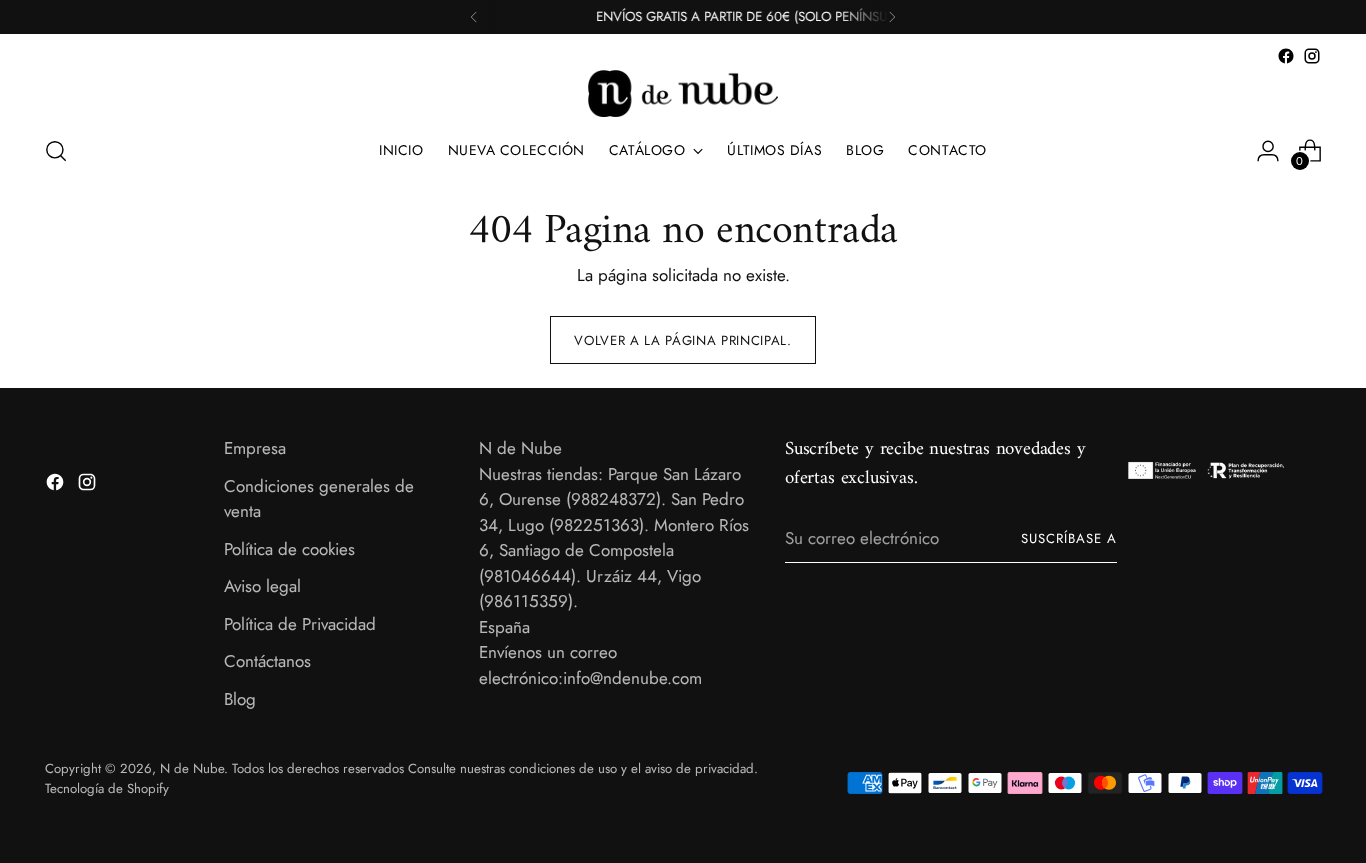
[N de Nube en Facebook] (1286, 56)
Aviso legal (262, 586)
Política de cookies (289, 549)
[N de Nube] (683, 93)
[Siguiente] (892, 17)
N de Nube (192, 768)
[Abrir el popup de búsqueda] (56, 151)
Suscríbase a (1069, 538)
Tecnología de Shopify (107, 788)
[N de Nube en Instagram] (1312, 56)
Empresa (255, 448)
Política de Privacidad (300, 624)
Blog (240, 699)
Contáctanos (267, 661)
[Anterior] (474, 17)
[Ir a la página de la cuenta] (1268, 151)
